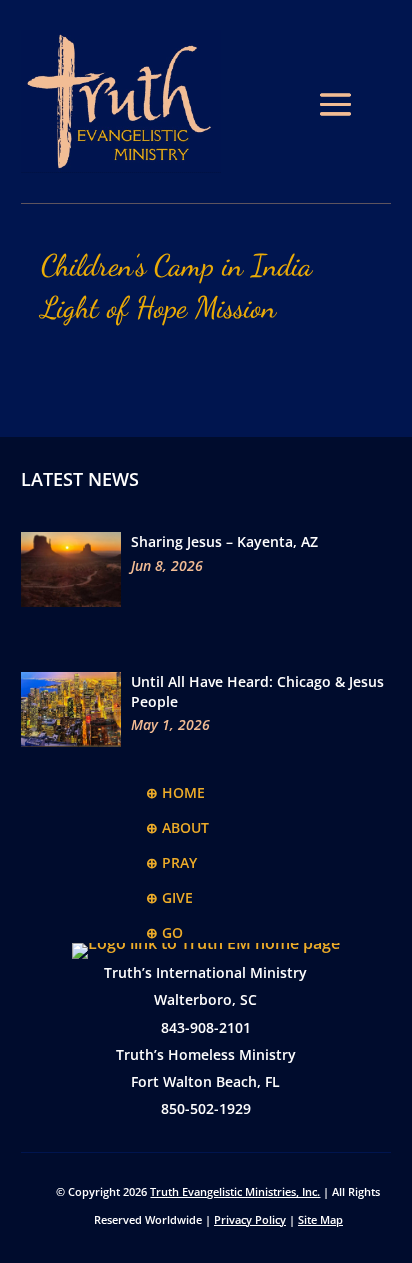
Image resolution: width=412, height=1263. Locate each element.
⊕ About (177, 827)
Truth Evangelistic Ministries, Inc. (235, 1191)
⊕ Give (169, 897)
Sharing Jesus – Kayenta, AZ (224, 541)
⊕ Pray (171, 862)
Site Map (320, 1219)
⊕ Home (175, 792)
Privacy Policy (250, 1219)
